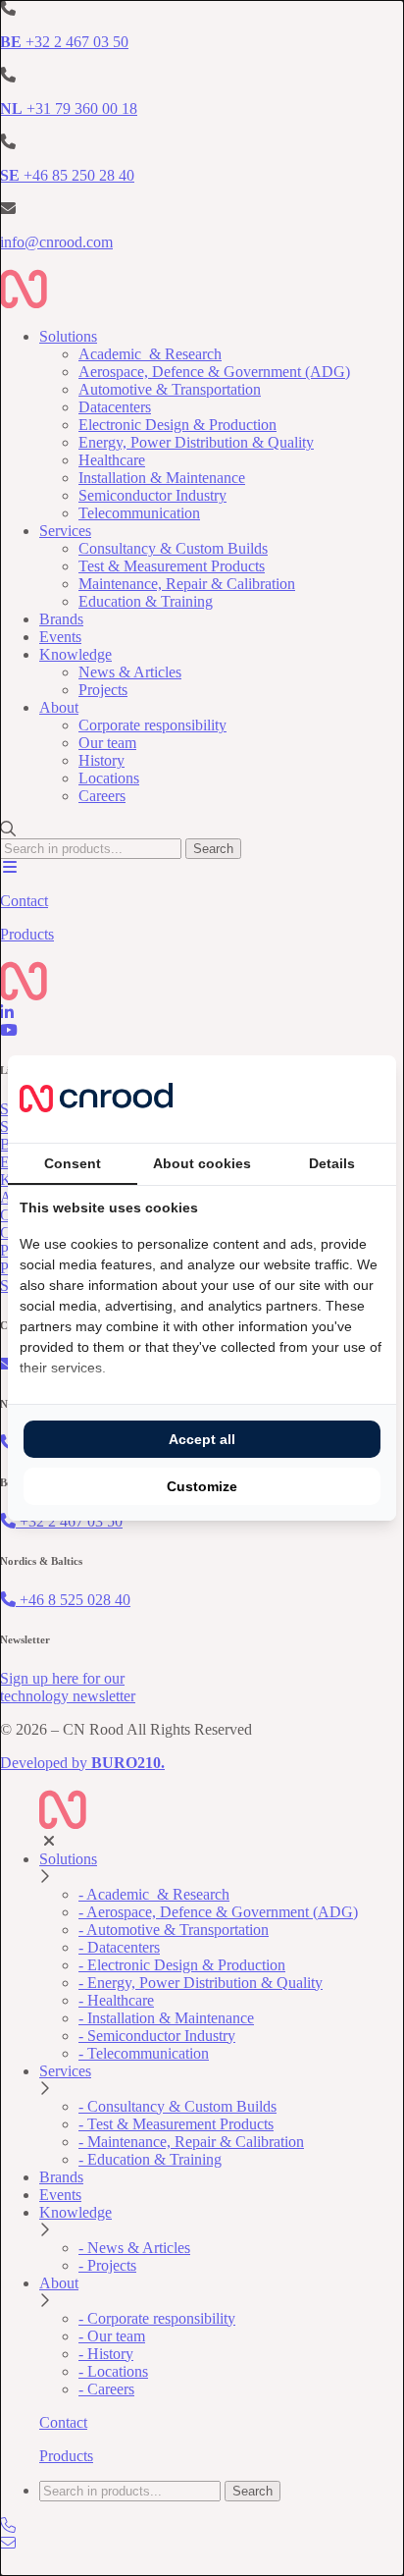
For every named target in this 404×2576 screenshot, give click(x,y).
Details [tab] (332, 1163)
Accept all (202, 1439)
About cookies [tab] (202, 1163)
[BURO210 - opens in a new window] (311, 1099)
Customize (202, 1486)
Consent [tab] (73, 1163)
